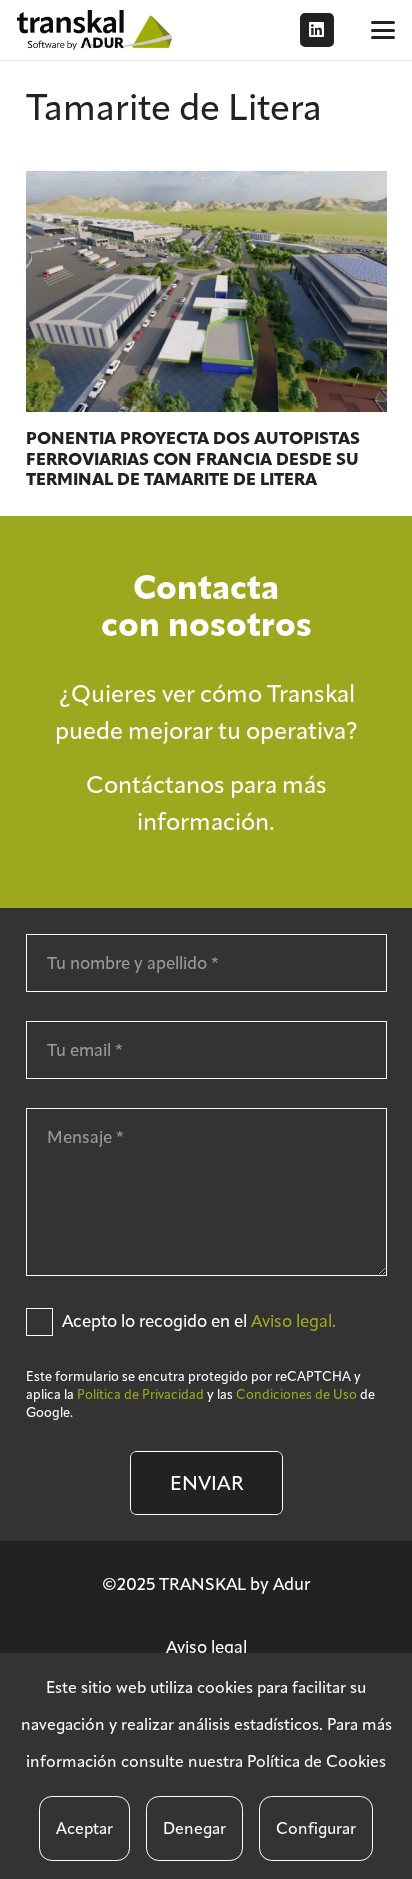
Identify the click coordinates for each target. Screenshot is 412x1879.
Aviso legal (206, 1647)
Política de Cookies (316, 1761)
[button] (382, 30)
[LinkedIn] (317, 30)
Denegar (194, 1828)
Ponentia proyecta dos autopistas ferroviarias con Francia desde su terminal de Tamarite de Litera (193, 459)
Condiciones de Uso (296, 1394)
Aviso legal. (293, 1321)
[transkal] (97, 30)
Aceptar (84, 1828)
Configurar (316, 1828)
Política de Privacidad (140, 1394)
